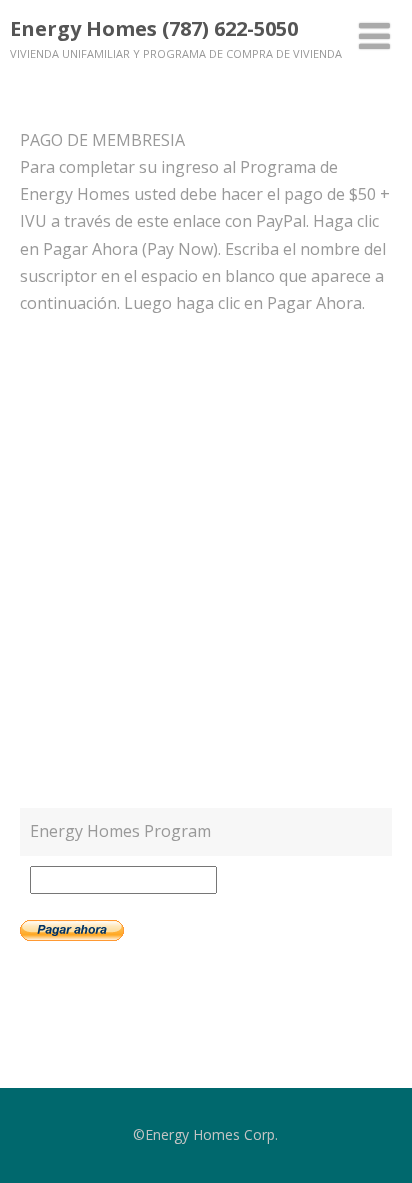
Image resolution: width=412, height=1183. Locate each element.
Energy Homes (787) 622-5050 (154, 28)
